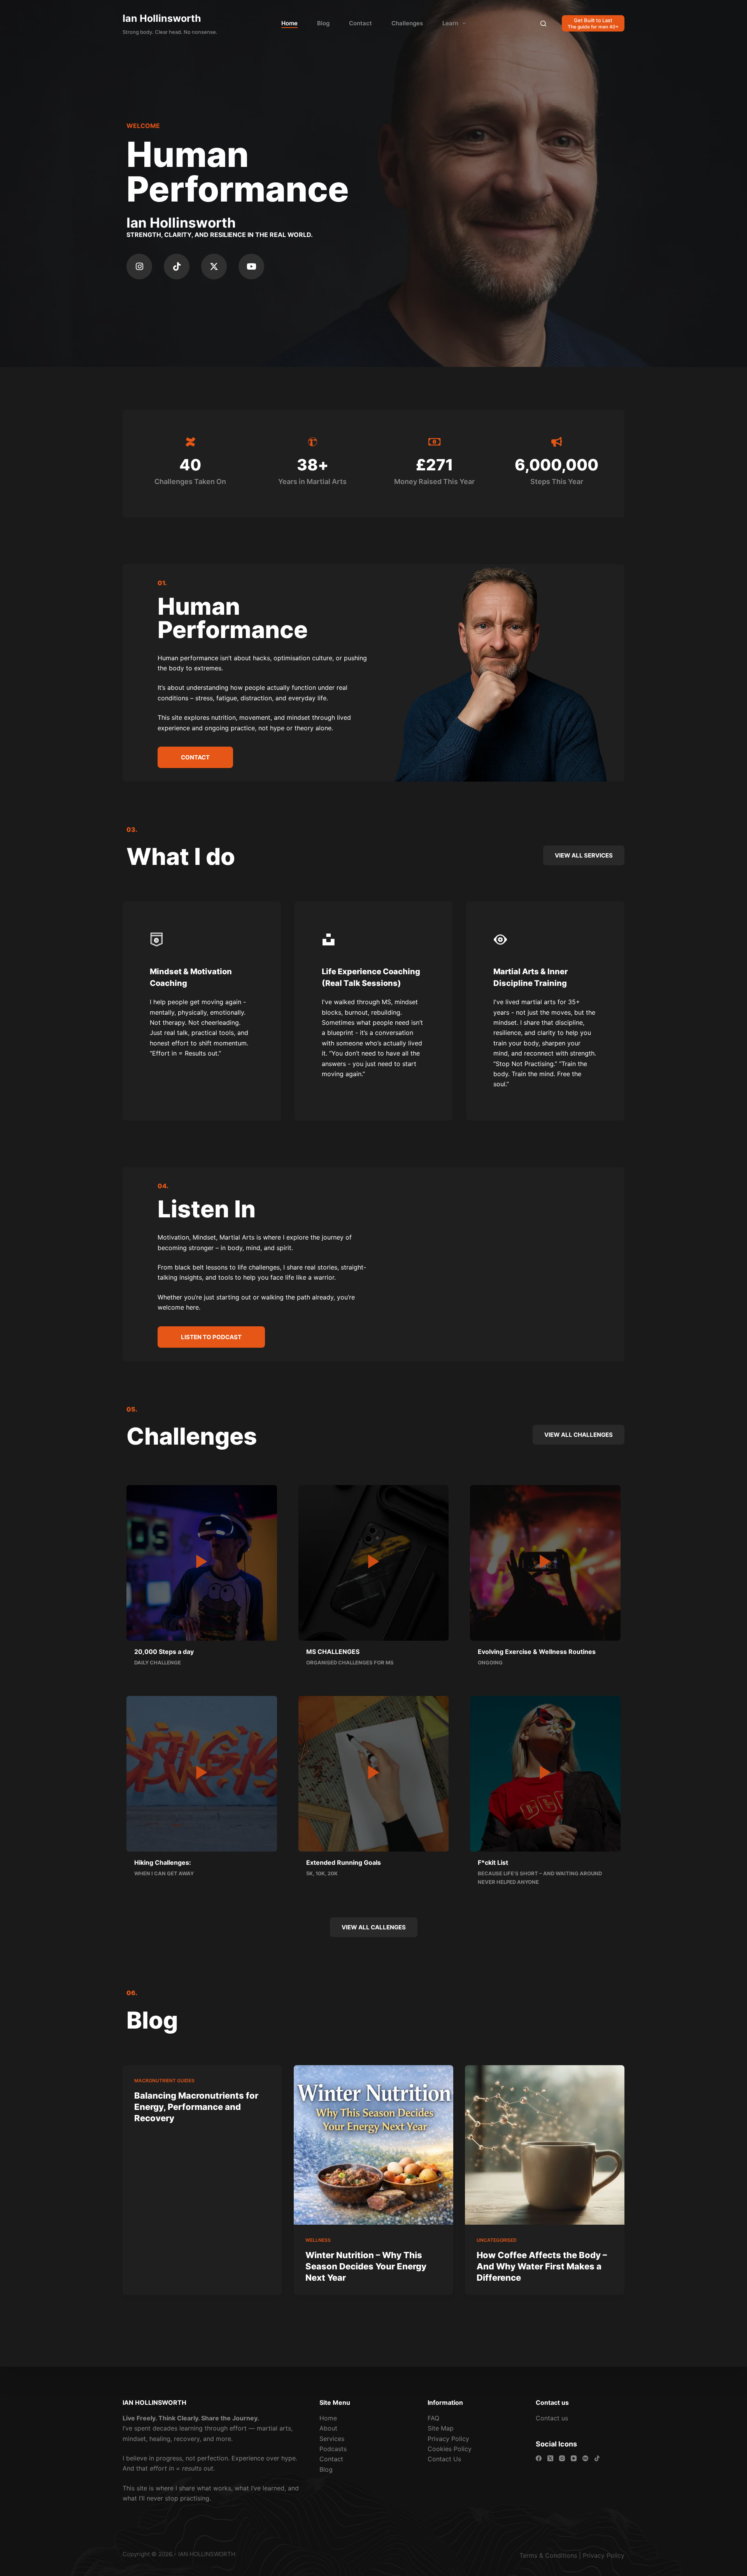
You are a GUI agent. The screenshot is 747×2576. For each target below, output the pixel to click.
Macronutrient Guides (164, 2081)
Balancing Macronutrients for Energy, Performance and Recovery (196, 2107)
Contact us (552, 2418)
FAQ (433, 2418)
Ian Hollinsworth (162, 18)
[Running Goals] (374, 1772)
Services (332, 2439)
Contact (360, 23)
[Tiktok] (177, 267)
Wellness (318, 2240)
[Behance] (585, 2458)
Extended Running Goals (344, 1862)
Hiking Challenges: (163, 1862)
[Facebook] (539, 2458)
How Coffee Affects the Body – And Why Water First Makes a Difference (542, 2266)
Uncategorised (497, 2240)
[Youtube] (251, 267)
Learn (450, 23)
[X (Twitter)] (550, 2458)
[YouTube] (574, 2458)
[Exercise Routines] (545, 1562)
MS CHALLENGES (333, 1652)
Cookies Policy (450, 2449)
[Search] (543, 24)
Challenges (407, 23)
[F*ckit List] (545, 1772)
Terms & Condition (547, 2555)
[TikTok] (597, 2458)
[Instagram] (139, 267)
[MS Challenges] (374, 1562)
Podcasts (333, 2449)
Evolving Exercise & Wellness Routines (537, 1652)
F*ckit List (493, 1862)
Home (289, 23)
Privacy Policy (448, 2439)
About (328, 2428)
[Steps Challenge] (202, 1562)
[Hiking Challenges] (202, 1772)
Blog (323, 23)
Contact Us (444, 2459)
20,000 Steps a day (164, 1652)
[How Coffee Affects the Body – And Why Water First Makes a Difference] (545, 2145)
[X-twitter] (214, 267)
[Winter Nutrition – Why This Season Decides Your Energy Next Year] (373, 2145)
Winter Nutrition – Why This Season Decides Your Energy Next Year (366, 2266)
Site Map (441, 2428)
